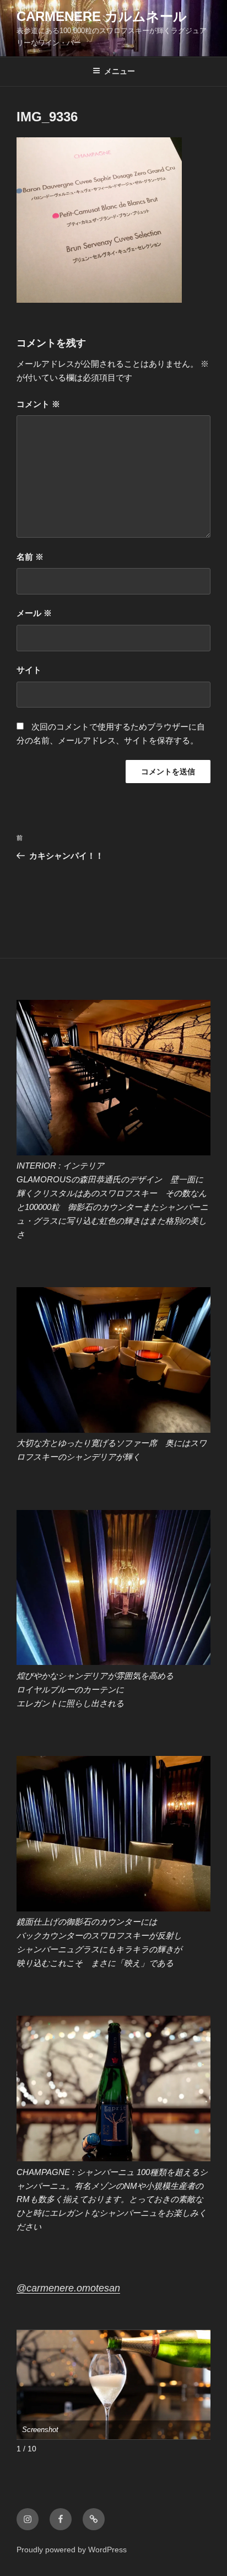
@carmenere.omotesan (68, 2288)
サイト (29, 670)
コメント (38, 404)
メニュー (120, 71)
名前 (30, 557)
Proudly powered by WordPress (72, 2550)
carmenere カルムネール (102, 16)
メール (34, 613)
